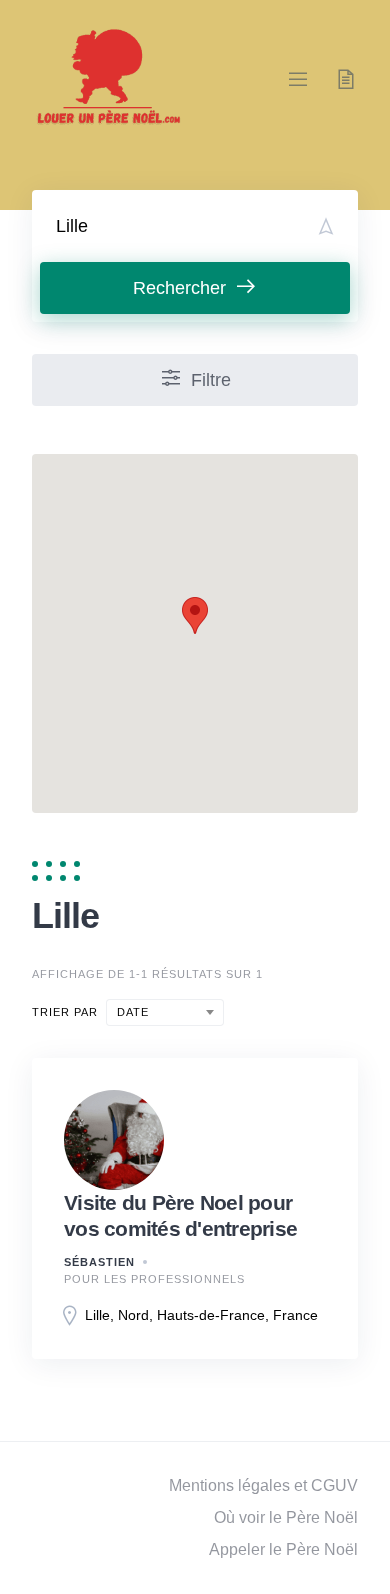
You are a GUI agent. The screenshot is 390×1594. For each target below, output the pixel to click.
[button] (195, 615)
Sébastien (99, 1262)
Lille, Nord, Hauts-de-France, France (201, 1315)
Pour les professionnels (154, 1279)
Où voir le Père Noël (286, 1517)
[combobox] (165, 1012)
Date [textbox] (133, 1012)
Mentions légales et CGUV (263, 1485)
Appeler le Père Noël (283, 1549)
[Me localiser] (326, 226)
